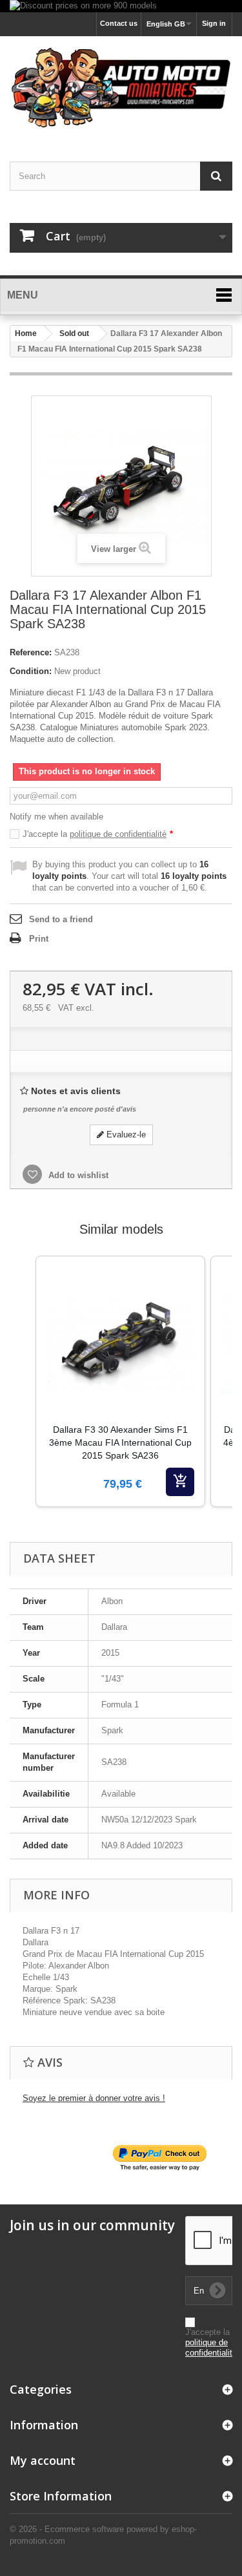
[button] (23, 1398)
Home (26, 333)
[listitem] (120, 1381)
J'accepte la (98, 834)
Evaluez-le (125, 1135)
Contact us (119, 23)
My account (43, 2460)
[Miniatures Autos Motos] (121, 88)
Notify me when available (56, 817)
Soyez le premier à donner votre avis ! (94, 2098)
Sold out (74, 333)
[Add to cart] (180, 1482)
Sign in (214, 23)
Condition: (31, 671)
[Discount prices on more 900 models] (121, 6)
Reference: (31, 652)
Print (39, 939)
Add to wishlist (77, 1175)
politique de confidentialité (118, 834)
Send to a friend (61, 919)
